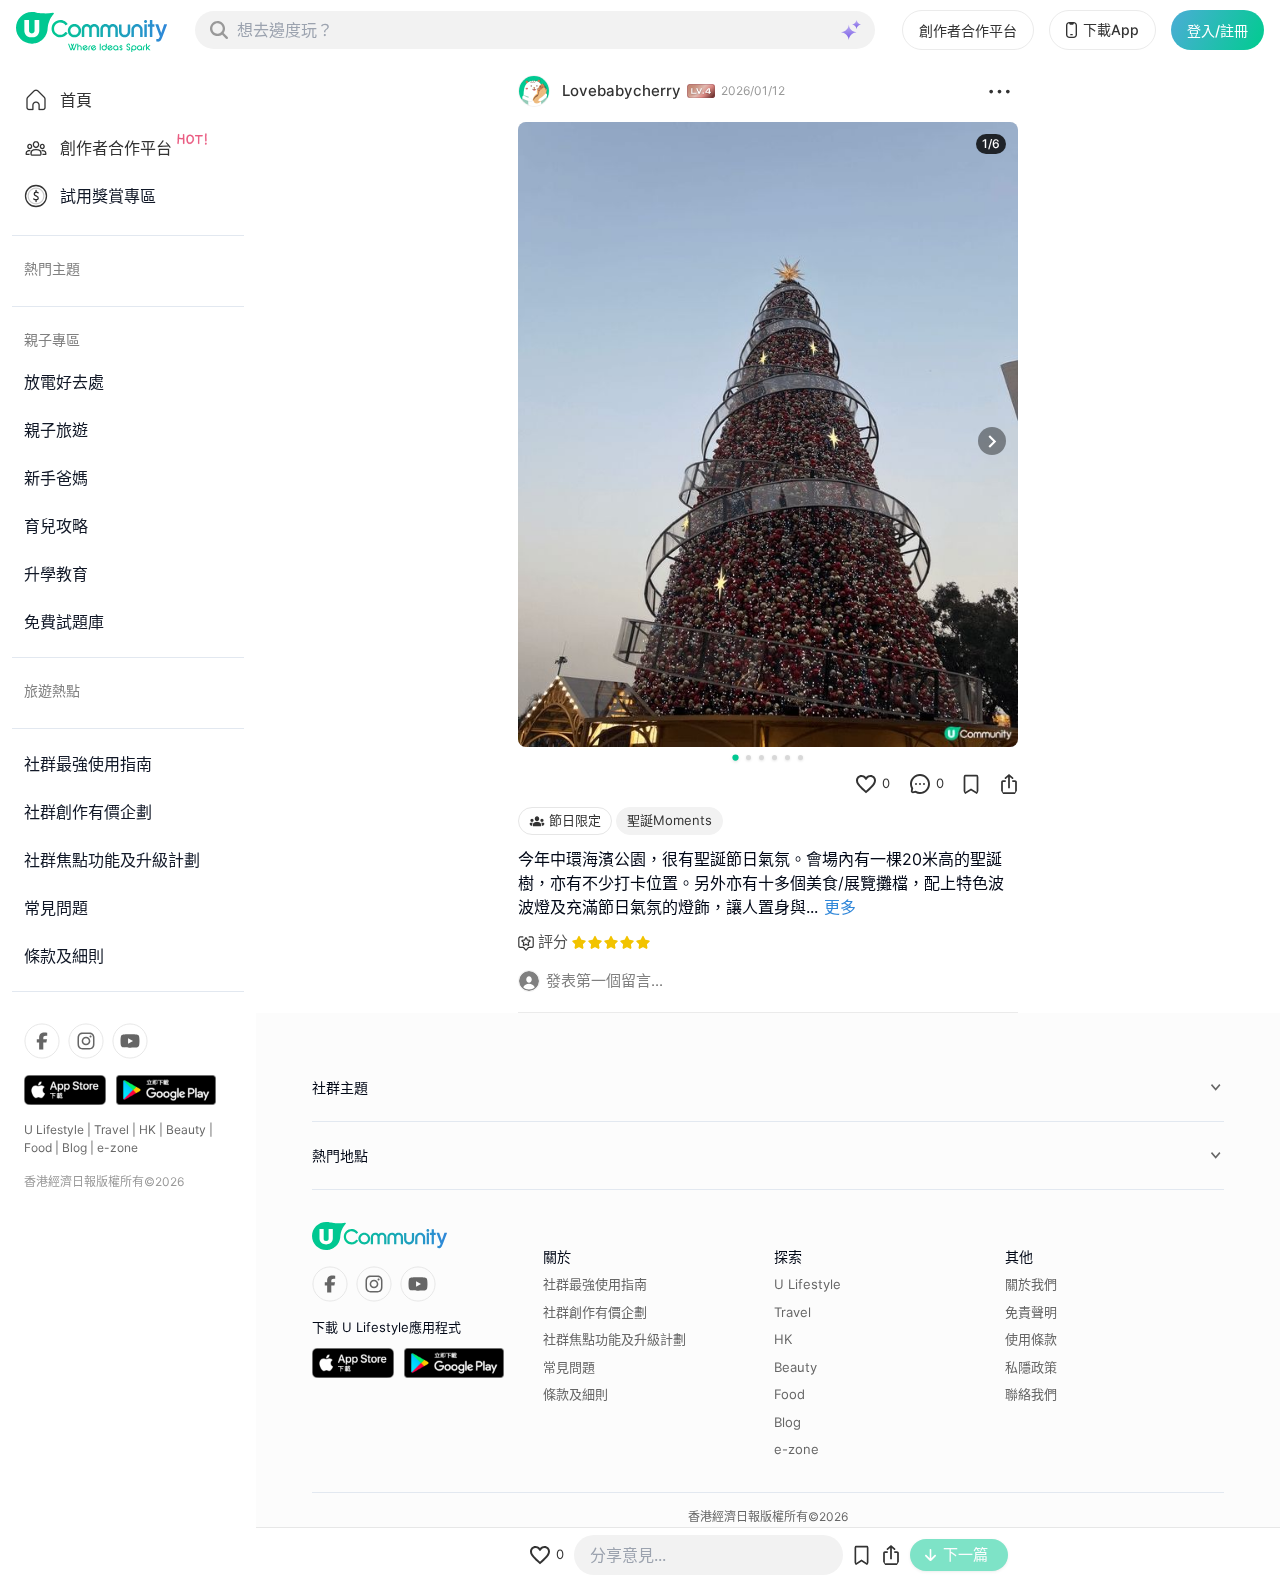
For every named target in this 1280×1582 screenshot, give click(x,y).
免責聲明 (1031, 1312)
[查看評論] (920, 784)
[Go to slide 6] (800, 757)
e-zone (117, 1147)
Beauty (186, 1129)
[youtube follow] (130, 1041)
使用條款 (1031, 1339)
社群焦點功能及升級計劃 (614, 1339)
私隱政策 (1031, 1367)
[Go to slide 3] (761, 757)
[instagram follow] (86, 1041)
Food (38, 1147)
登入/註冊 (1217, 30)
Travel (111, 1129)
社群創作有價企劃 (595, 1312)
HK (147, 1129)
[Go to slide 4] (774, 757)
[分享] (1009, 784)
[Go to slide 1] (735, 757)
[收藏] (971, 784)
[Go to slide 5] (787, 757)
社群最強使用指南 (595, 1284)
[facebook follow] (42, 1041)
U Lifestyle (54, 1129)
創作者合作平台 (968, 30)
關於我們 (1031, 1284)
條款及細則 (575, 1394)
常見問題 (569, 1367)
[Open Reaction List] (999, 91)
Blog (74, 1147)
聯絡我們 (1031, 1394)
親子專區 (52, 339)
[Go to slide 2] (748, 757)
